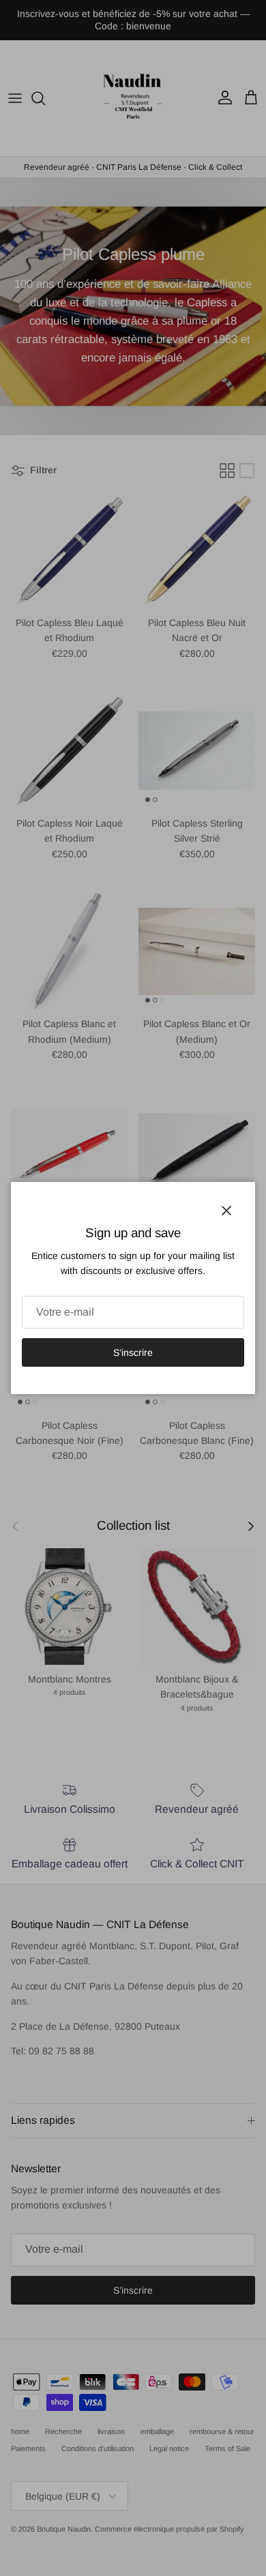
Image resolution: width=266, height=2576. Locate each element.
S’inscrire (133, 1352)
